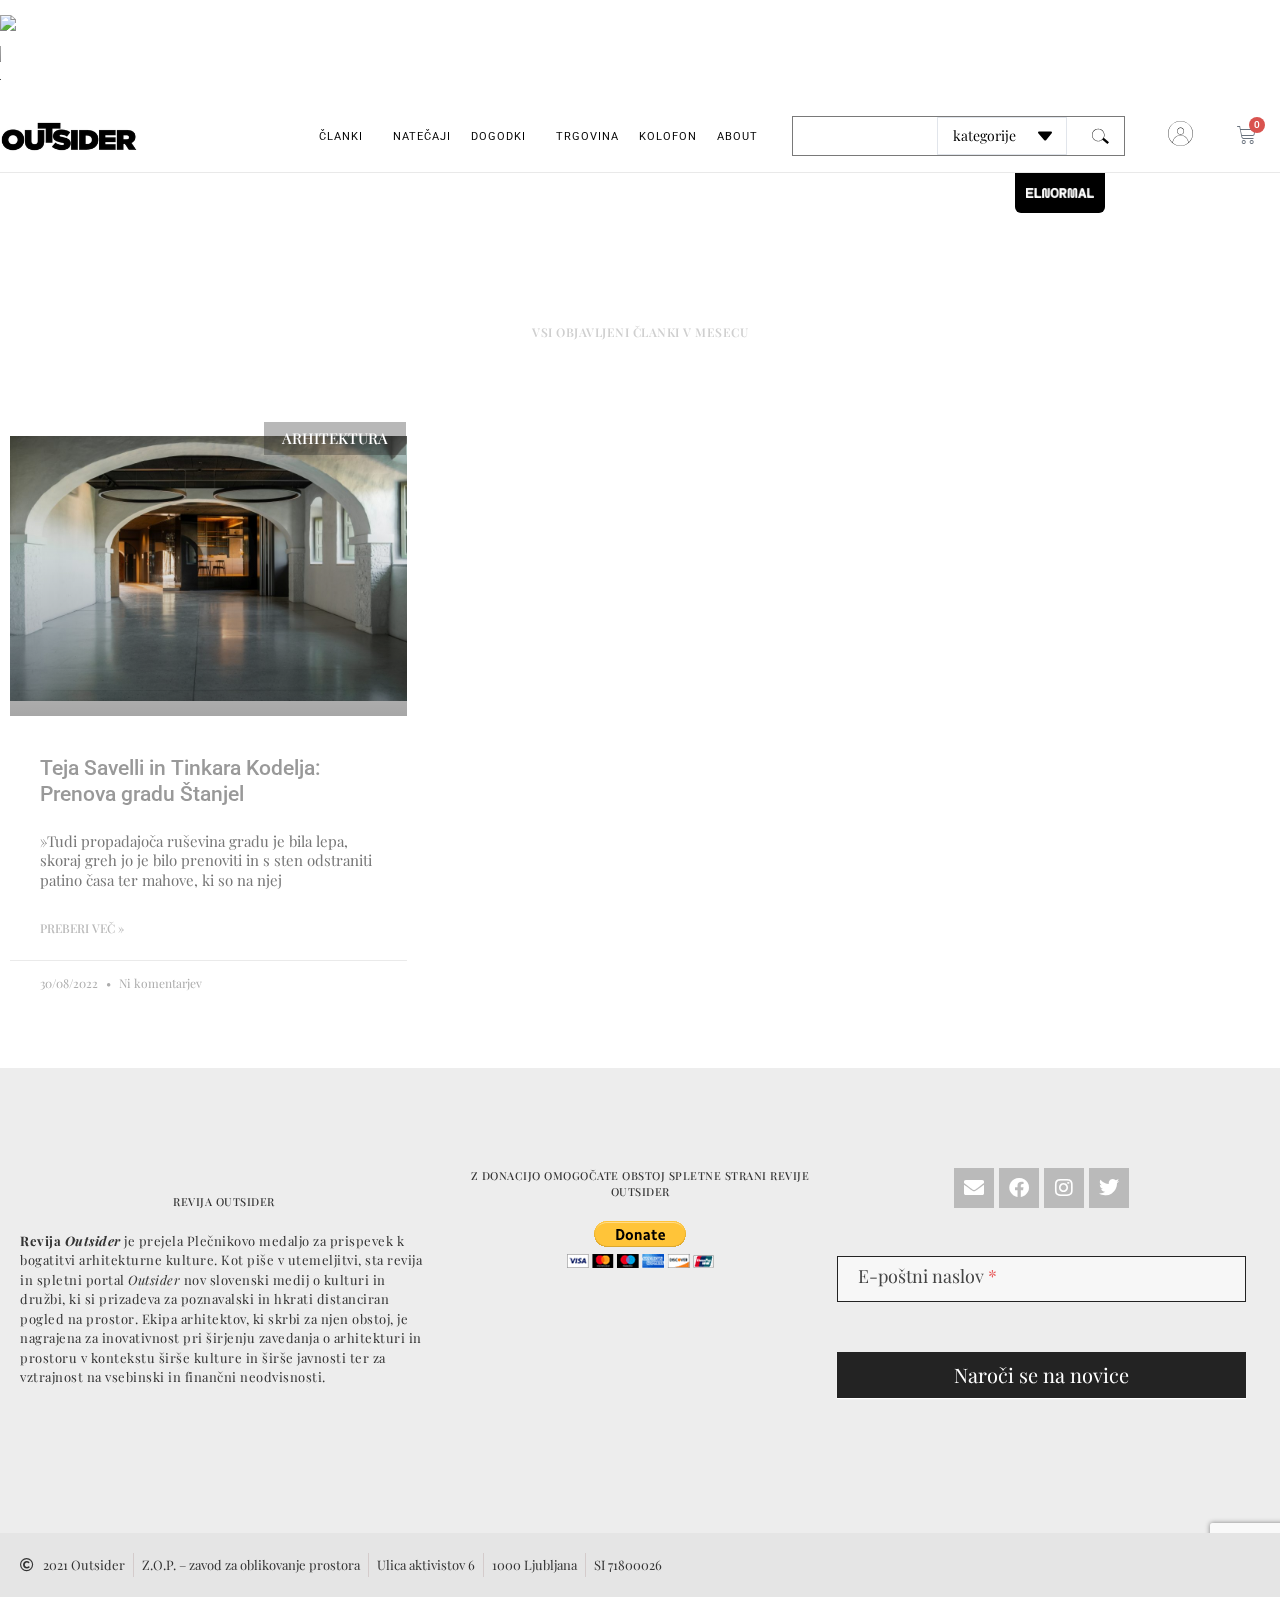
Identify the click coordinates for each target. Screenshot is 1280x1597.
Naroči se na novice (1041, 1374)
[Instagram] (1064, 1188)
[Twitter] (1109, 1188)
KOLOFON (668, 136)
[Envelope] (974, 1188)
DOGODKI (498, 136)
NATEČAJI (422, 136)
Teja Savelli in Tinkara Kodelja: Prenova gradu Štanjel (180, 780)
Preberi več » (82, 928)
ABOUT (737, 136)
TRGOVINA (587, 136)
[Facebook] (1019, 1188)
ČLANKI (341, 136)
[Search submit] (1100, 136)
